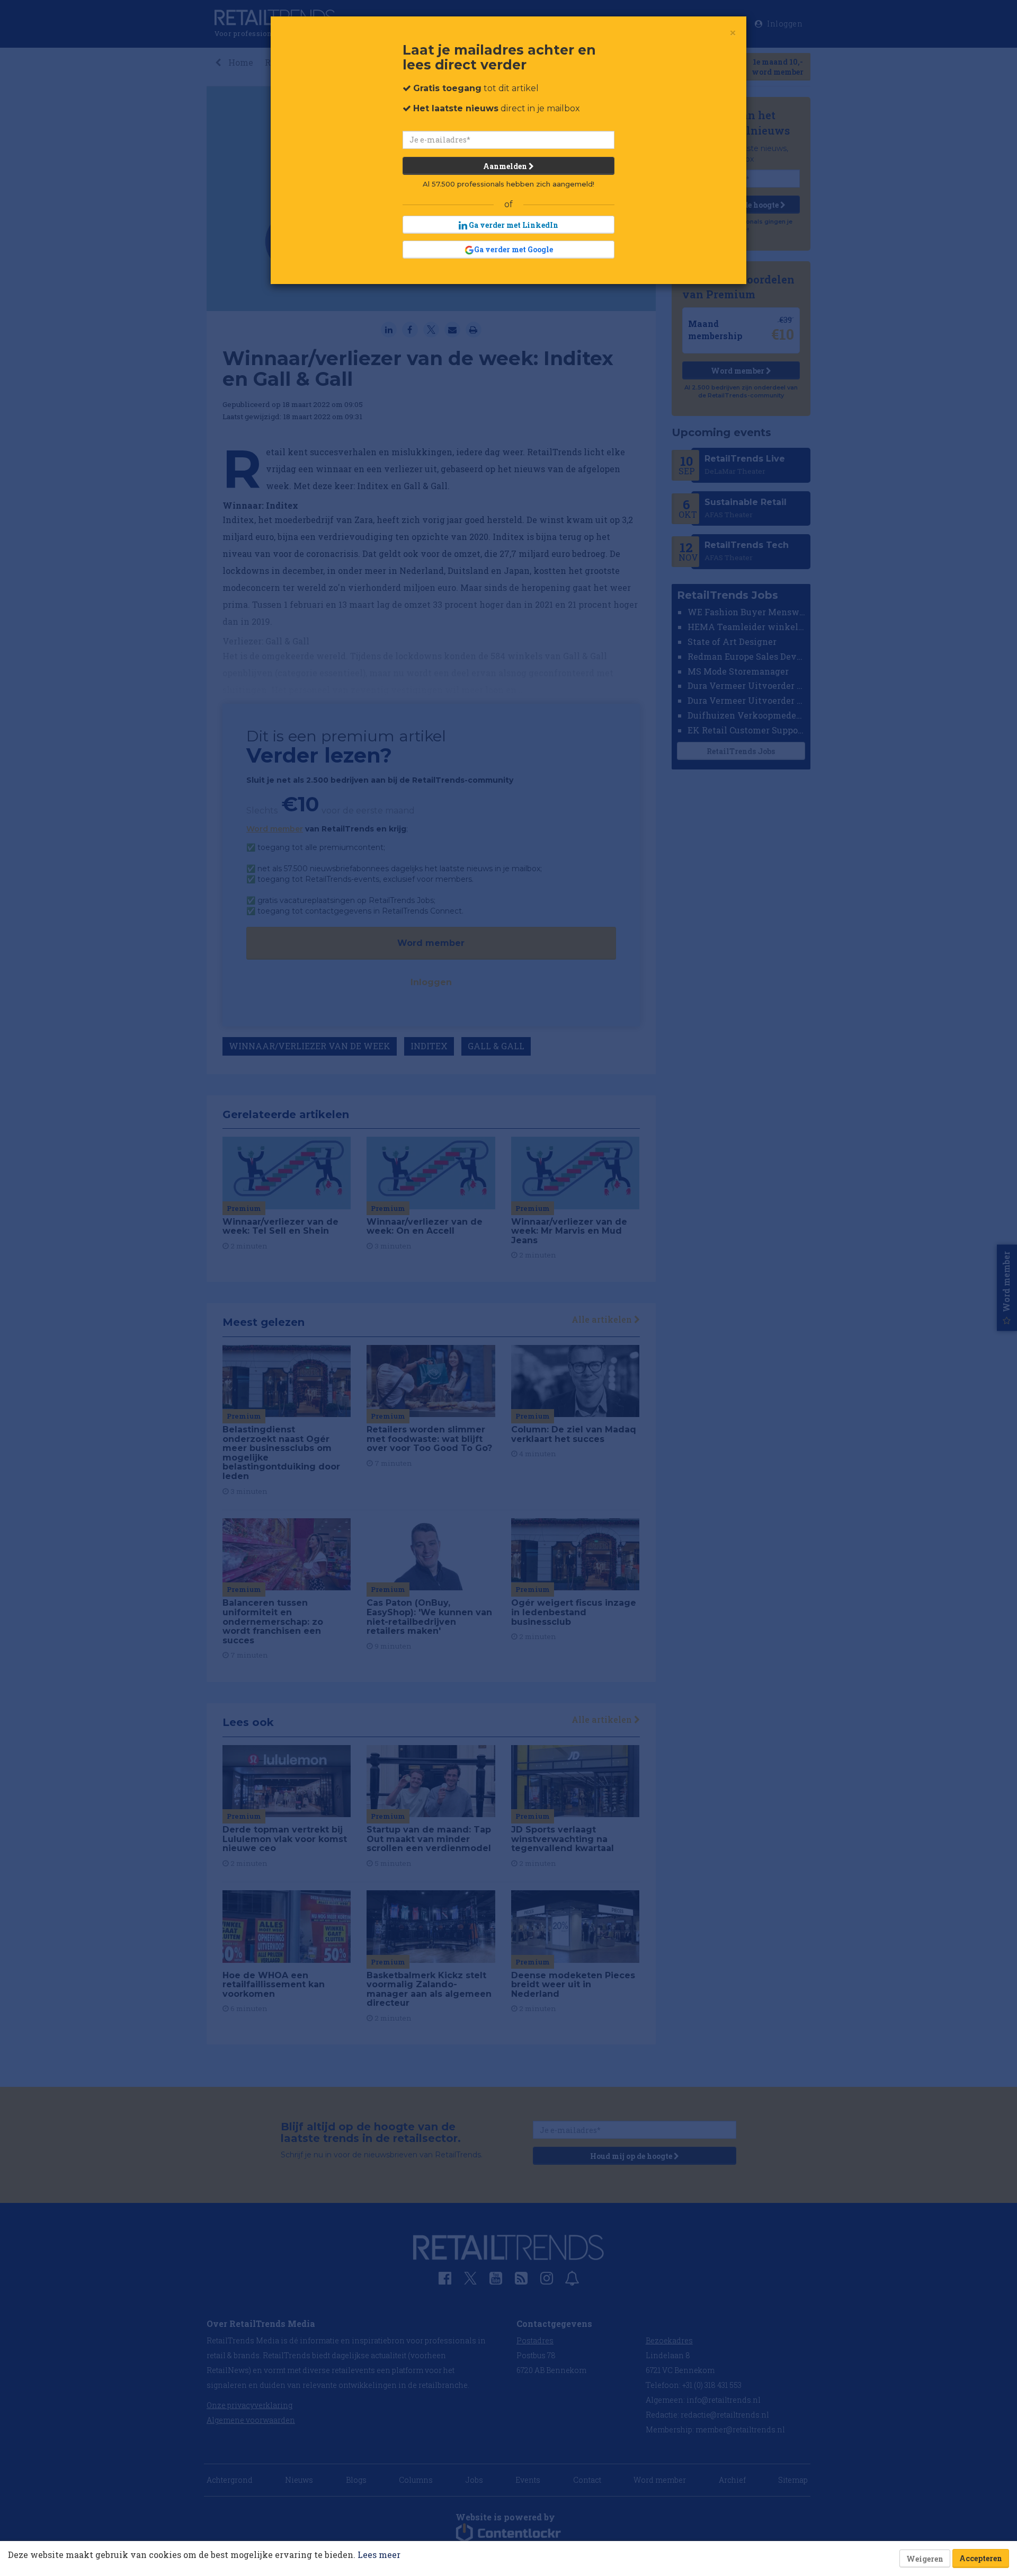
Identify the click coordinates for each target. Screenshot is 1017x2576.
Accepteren (981, 2558)
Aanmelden (506, 166)
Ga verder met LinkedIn (513, 225)
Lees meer (379, 2555)
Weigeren (925, 2559)
